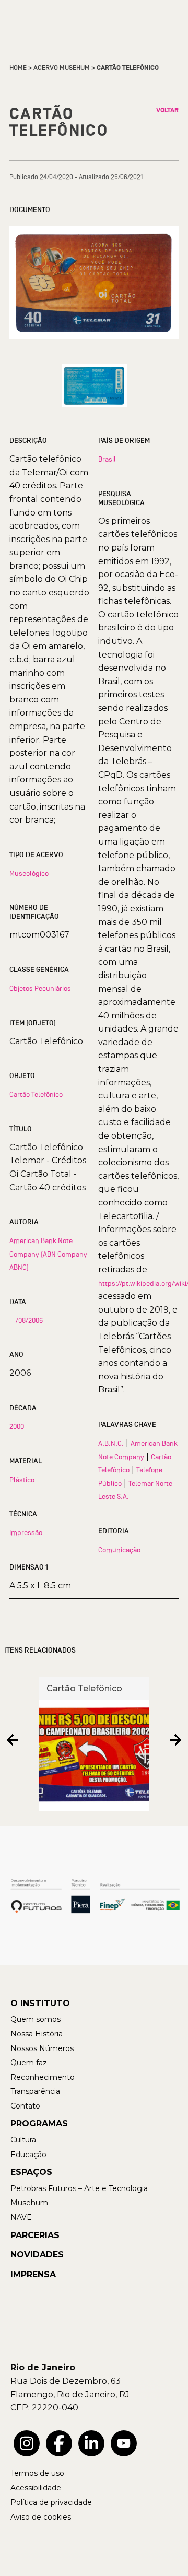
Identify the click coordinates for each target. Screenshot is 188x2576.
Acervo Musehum (62, 68)
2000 (17, 1426)
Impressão (26, 1532)
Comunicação (119, 1550)
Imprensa (33, 2274)
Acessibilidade (36, 2488)
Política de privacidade (51, 2502)
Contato (25, 2106)
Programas (39, 2123)
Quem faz (29, 2063)
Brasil (107, 459)
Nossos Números (42, 2048)
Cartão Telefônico (36, 1094)
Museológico (29, 873)
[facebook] (59, 2443)
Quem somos (36, 2019)
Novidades (37, 2255)
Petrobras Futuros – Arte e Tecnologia (79, 2188)
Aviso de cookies (41, 2517)
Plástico (22, 1480)
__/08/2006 (26, 1320)
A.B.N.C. (111, 1443)
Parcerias (35, 2235)
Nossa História (37, 2034)
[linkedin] (91, 2443)
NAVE (21, 2217)
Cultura (23, 2140)
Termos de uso (37, 2473)
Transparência (35, 2091)
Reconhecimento (43, 2077)
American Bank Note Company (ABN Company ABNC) (48, 1254)
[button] (12, 1740)
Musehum (29, 2203)
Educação (28, 2155)
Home (18, 68)
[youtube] (124, 2443)
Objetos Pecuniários (40, 988)
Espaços (31, 2172)
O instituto (40, 2003)
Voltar (167, 110)
